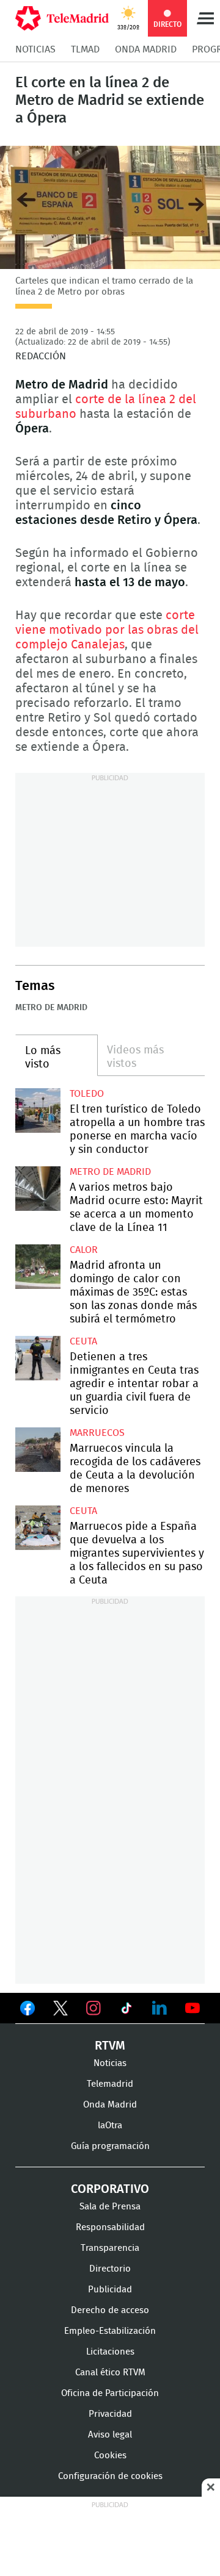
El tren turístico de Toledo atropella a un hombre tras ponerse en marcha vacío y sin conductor (38, 1111)
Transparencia (110, 2248)
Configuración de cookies (110, 2476)
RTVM (110, 2046)
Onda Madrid (146, 49)
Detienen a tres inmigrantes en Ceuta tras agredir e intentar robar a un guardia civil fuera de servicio (38, 1358)
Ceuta (83, 1341)
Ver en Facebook (28, 2011)
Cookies (110, 2456)
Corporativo (110, 2189)
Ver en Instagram (94, 2008)
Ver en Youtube (193, 2008)
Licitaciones (110, 2352)
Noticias (35, 49)
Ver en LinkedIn (159, 2008)
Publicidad (110, 2290)
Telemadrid (110, 2084)
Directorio (110, 2269)
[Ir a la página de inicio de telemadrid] (62, 18)
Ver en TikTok (127, 2011)
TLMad (85, 49)
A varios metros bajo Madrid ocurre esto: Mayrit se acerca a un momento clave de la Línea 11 (38, 1189)
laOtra (110, 2126)
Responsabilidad (110, 2227)
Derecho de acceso (110, 2310)
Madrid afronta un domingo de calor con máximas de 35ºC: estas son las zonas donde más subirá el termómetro (38, 1267)
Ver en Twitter (61, 2011)
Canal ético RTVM (110, 2373)
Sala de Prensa (110, 2207)
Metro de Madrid (51, 1008)
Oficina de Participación (110, 2393)
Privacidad (110, 2414)
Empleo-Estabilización (110, 2331)
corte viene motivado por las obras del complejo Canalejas (107, 630)
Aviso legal (110, 2435)
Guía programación (110, 2146)
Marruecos (97, 1433)
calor (84, 1250)
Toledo (87, 1094)
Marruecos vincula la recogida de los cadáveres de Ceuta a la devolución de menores (38, 1450)
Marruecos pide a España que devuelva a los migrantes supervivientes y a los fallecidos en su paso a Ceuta (38, 1528)
